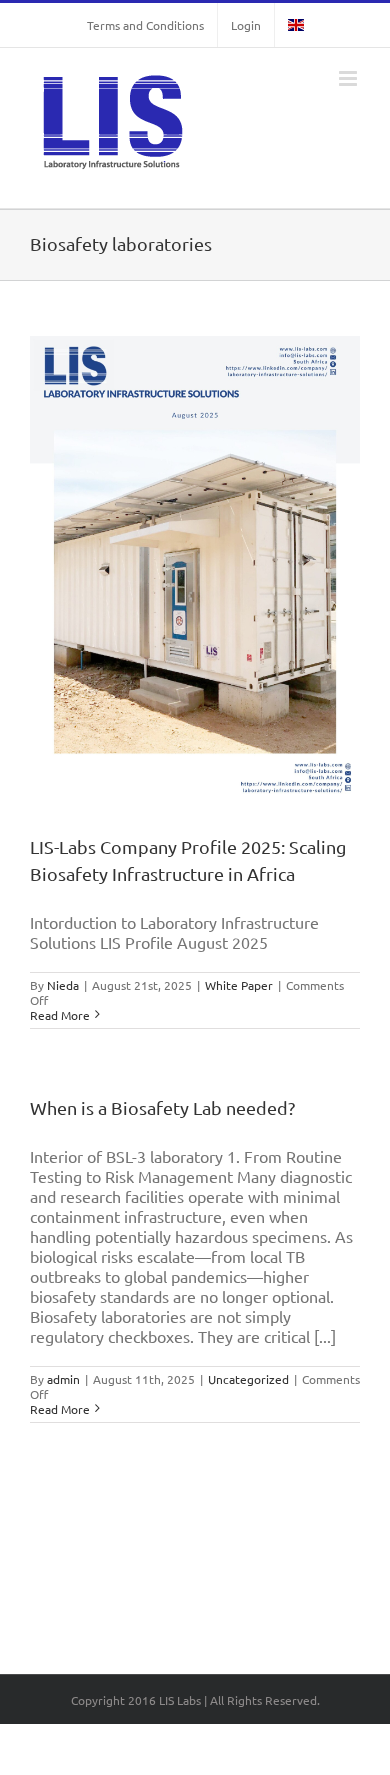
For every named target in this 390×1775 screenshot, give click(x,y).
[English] (296, 25)
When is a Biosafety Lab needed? (162, 1107)
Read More (60, 1015)
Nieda (63, 985)
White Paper (239, 985)
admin (63, 1379)
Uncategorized (248, 1379)
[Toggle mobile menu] (349, 78)
